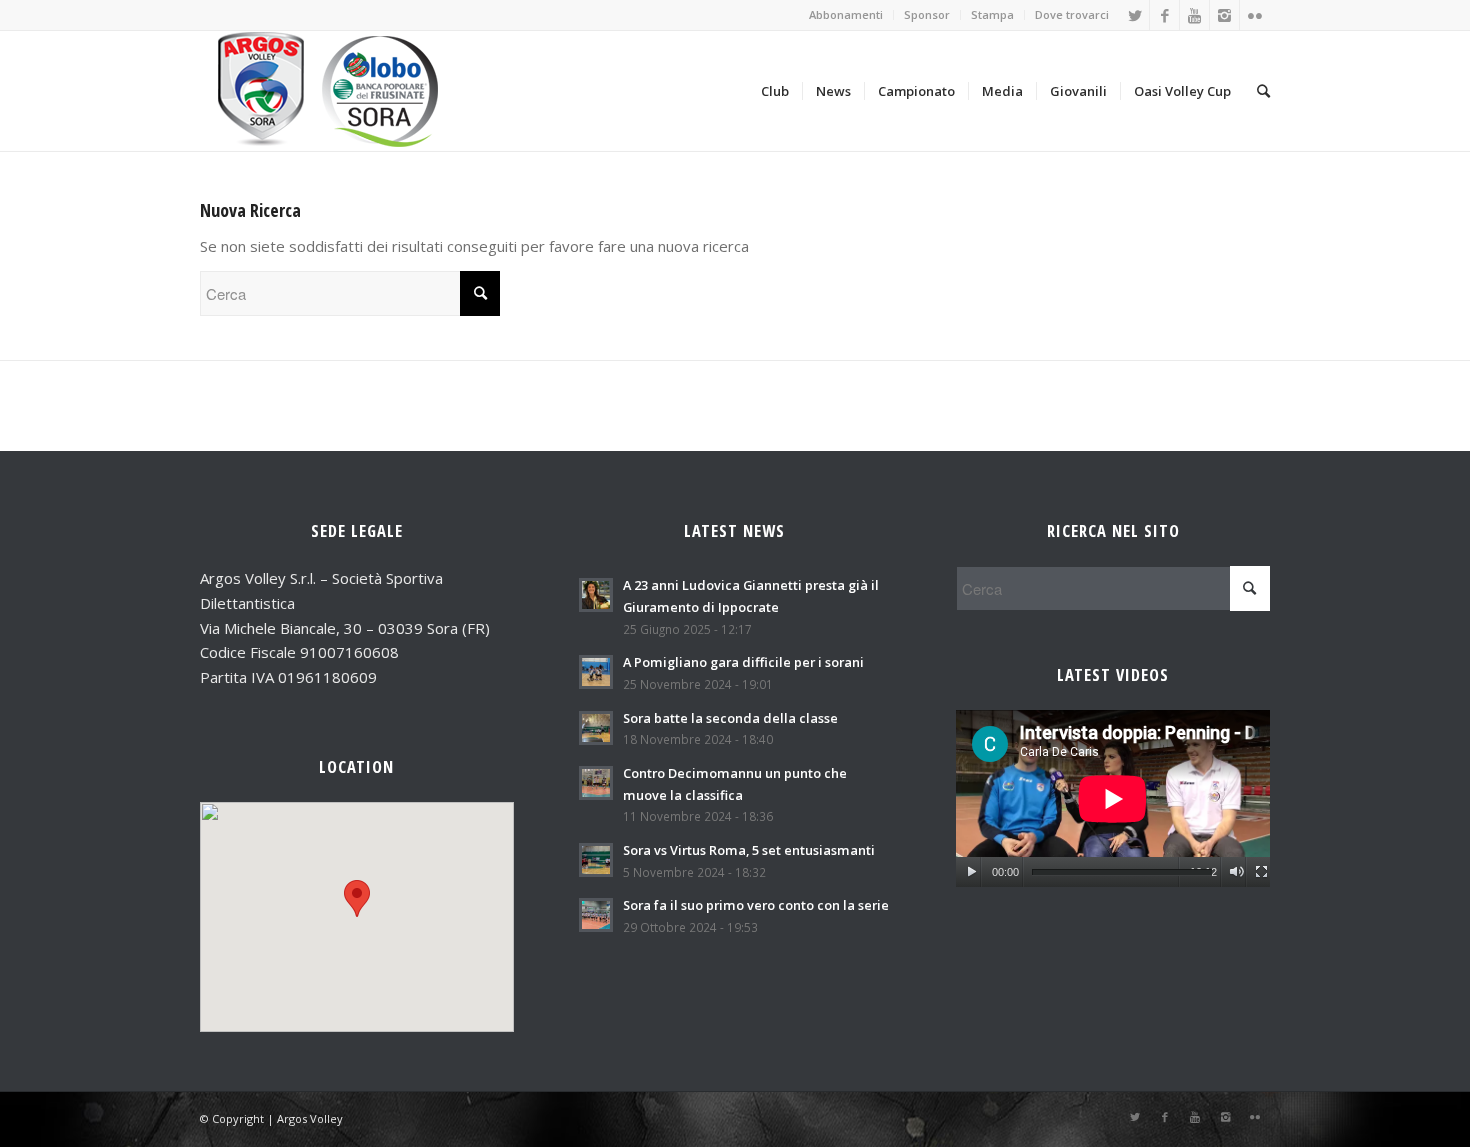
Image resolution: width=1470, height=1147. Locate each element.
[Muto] (1236, 872)
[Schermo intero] (1261, 872)
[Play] (971, 872)
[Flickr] (1255, 15)
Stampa (992, 14)
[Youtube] (1194, 15)
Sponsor (927, 14)
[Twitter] (1134, 15)
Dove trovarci (1072, 14)
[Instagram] (1224, 15)
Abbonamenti (846, 14)
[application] (1113, 798)
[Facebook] (1164, 15)
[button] (357, 898)
